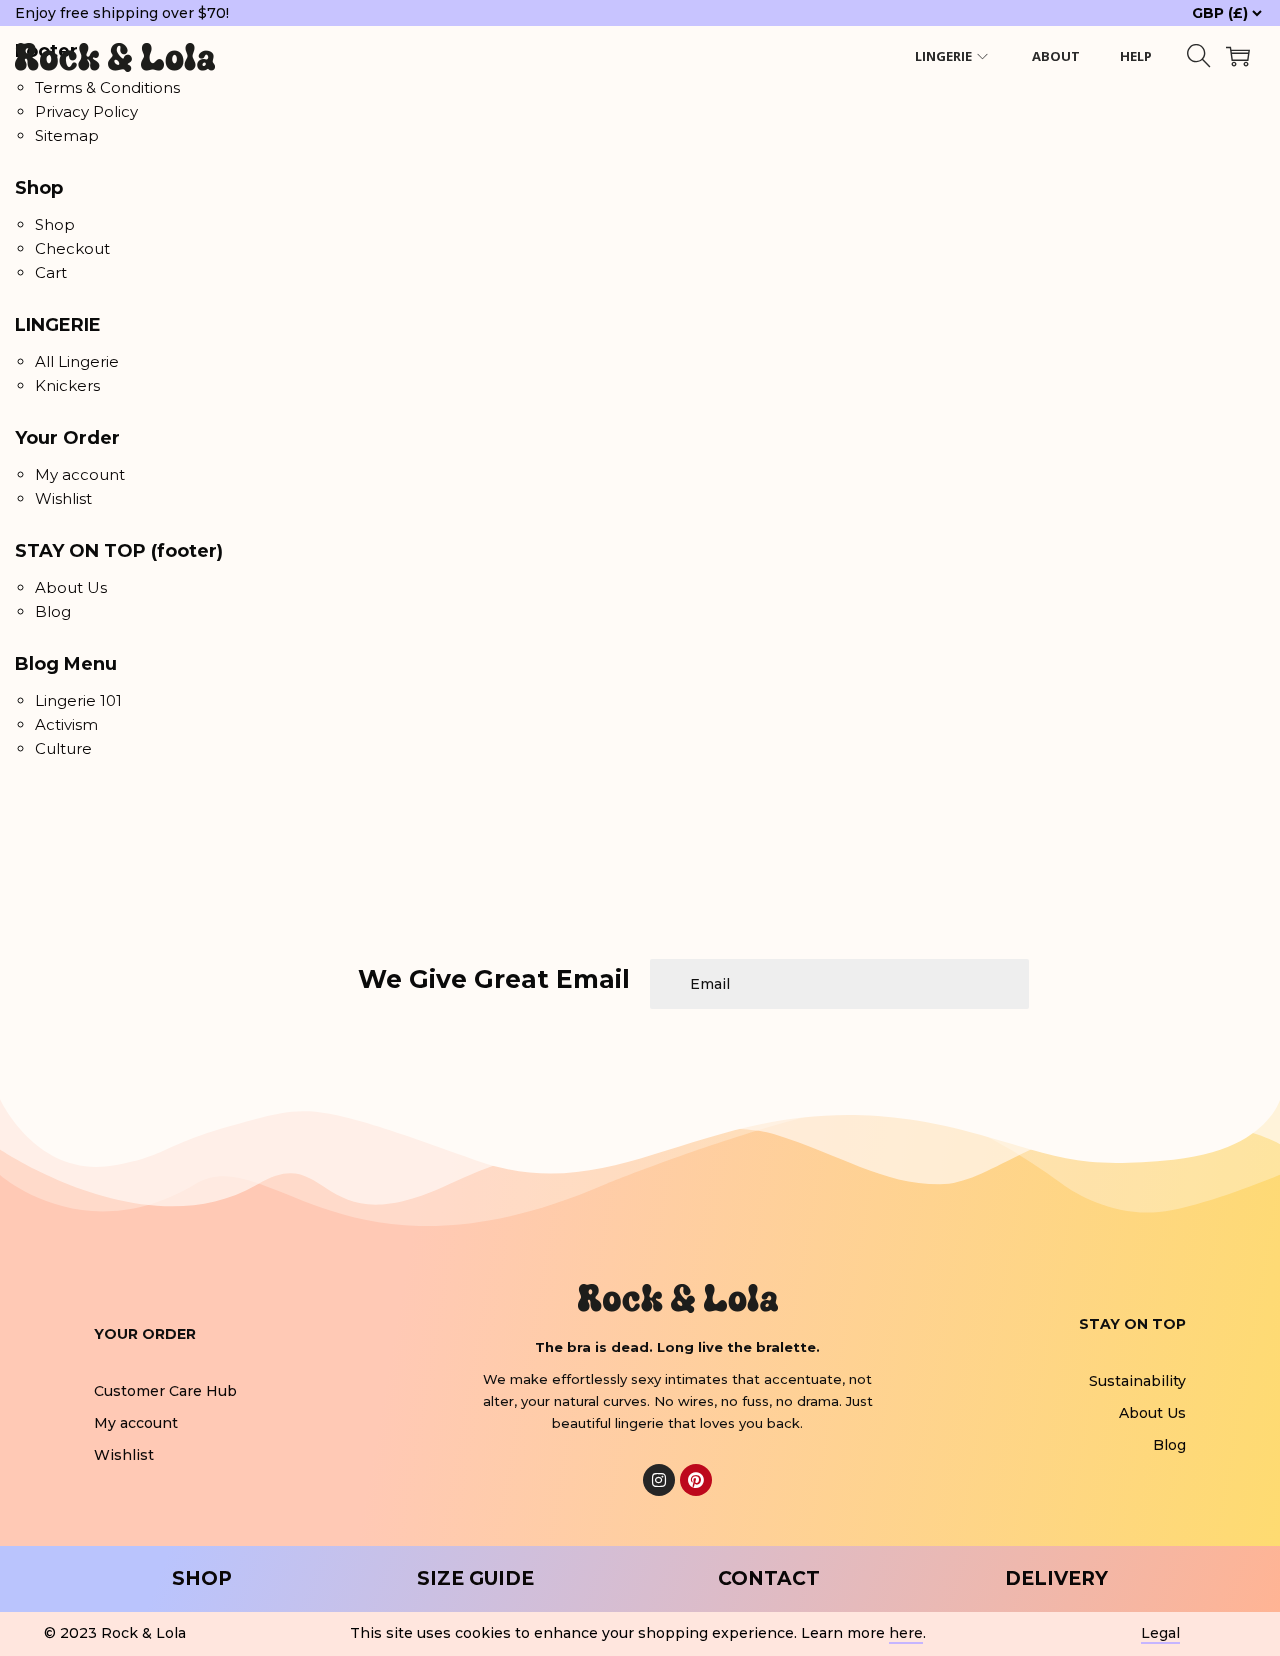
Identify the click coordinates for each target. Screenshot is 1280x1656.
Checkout (72, 248)
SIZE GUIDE (475, 1578)
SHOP (202, 1578)
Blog (53, 611)
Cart (51, 272)
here (906, 1633)
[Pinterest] (696, 1480)
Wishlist (63, 498)
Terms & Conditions (107, 87)
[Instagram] (659, 1480)
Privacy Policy (86, 111)
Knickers (67, 385)
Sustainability (1137, 1381)
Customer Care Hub (165, 1391)
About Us (71, 587)
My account (80, 474)
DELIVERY (1056, 1578)
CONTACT (769, 1578)
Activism (66, 724)
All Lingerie (77, 361)
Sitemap (67, 135)
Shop (55, 224)
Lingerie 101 (78, 700)
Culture (63, 748)
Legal (1160, 1633)
